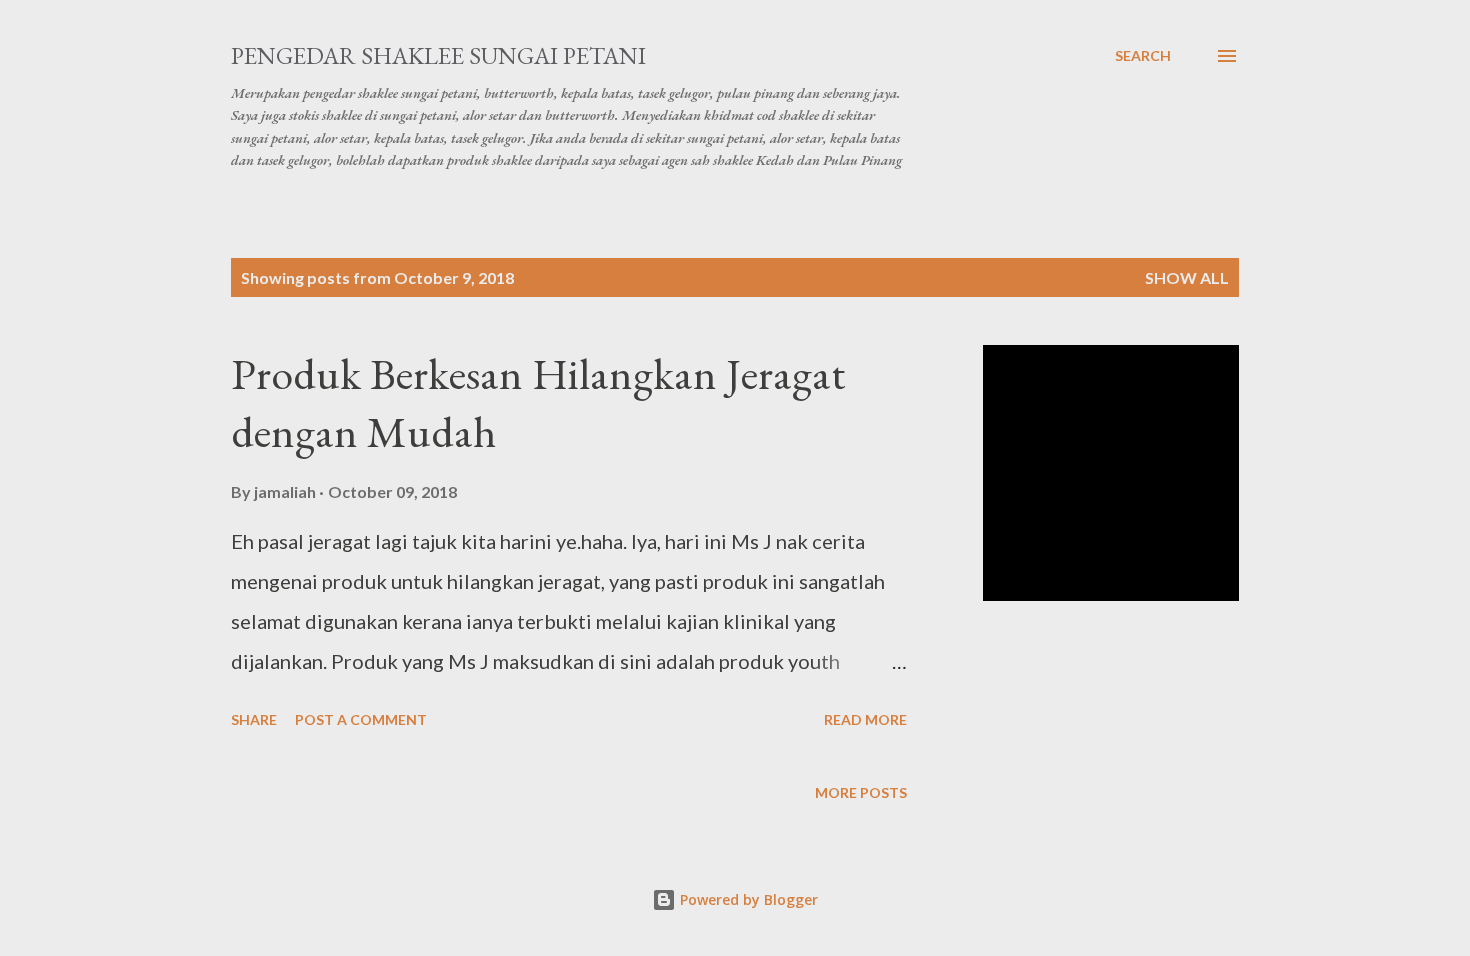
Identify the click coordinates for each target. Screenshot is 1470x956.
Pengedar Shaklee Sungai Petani (438, 55)
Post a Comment (361, 719)
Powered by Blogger (747, 899)
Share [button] (254, 719)
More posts (861, 792)
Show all (1187, 277)
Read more (865, 719)
